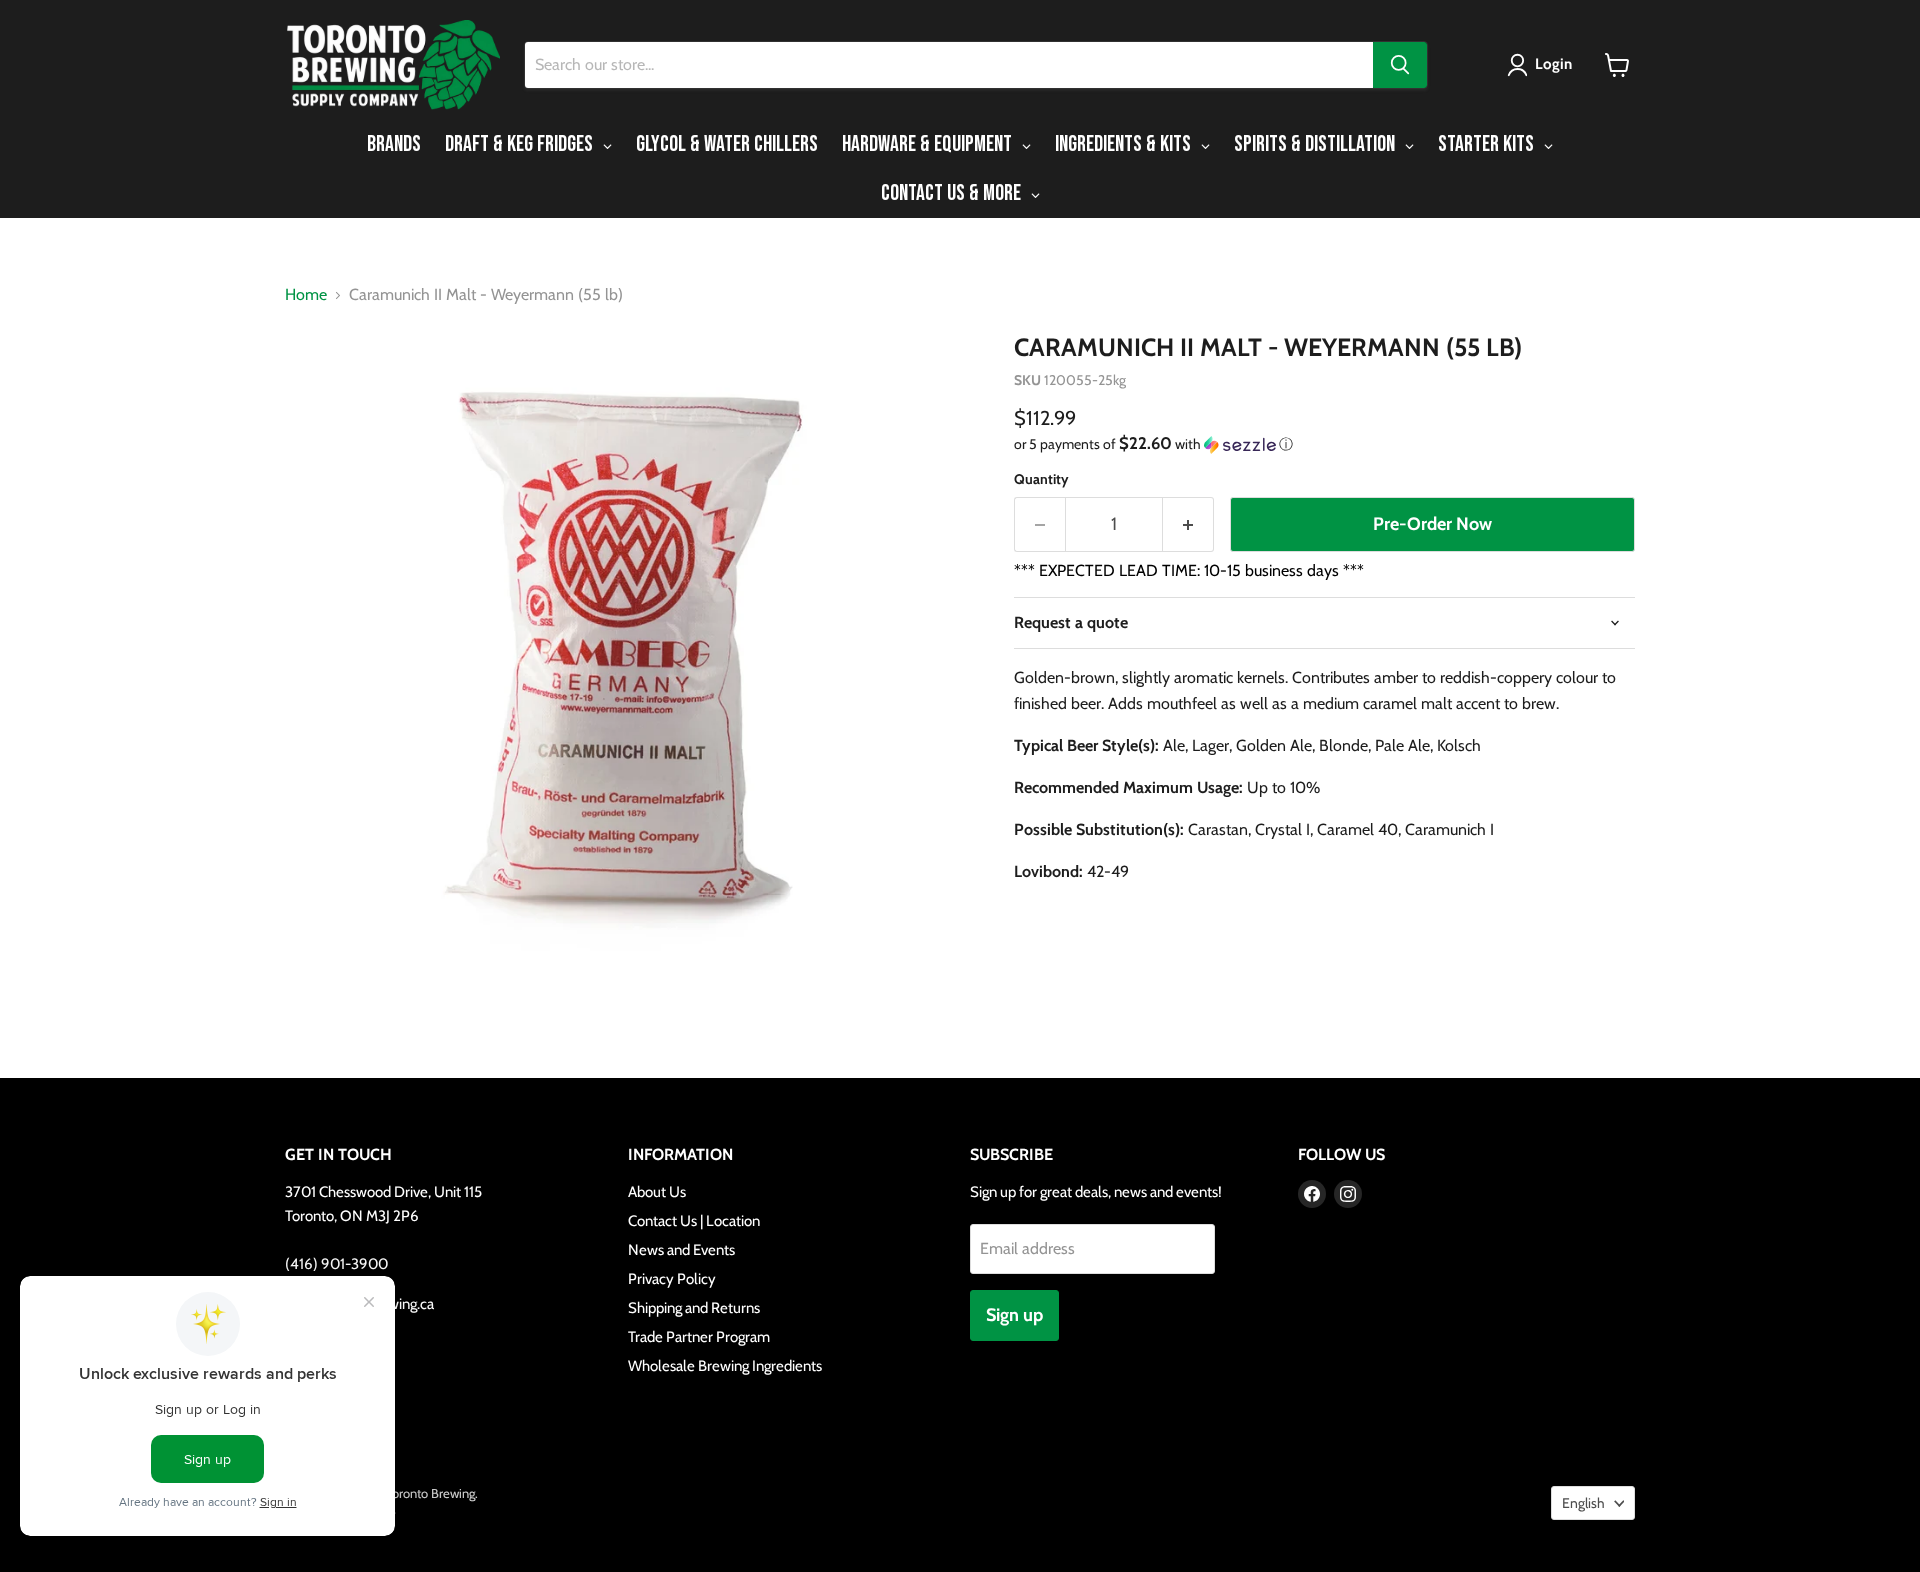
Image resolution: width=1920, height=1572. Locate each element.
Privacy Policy (672, 1279)
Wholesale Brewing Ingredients (725, 1366)
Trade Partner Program (699, 1337)
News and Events (681, 1250)
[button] (1543, 65)
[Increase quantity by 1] (1188, 524)
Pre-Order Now (1432, 524)
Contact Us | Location (694, 1221)
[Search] (1400, 65)
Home (306, 295)
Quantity (1041, 479)
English (1583, 1503)
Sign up (1014, 1315)
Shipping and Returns (694, 1308)
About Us (657, 1192)
